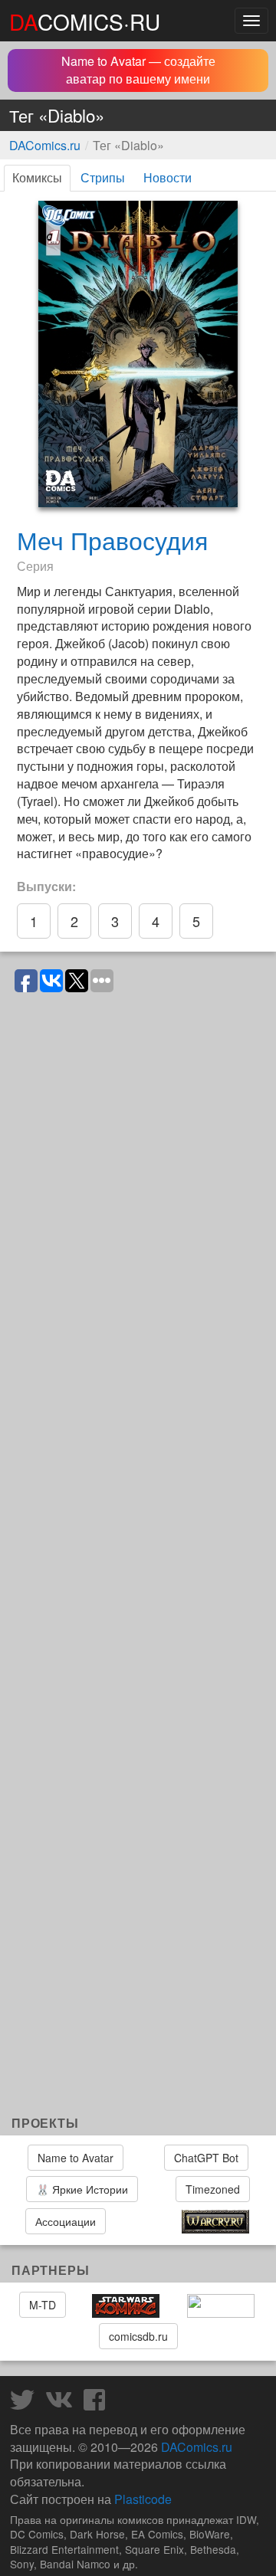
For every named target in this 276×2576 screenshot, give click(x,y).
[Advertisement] (138, 1948)
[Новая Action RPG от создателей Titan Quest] (143, 2222)
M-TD (43, 2305)
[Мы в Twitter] (26, 2404)
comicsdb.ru (138, 2336)
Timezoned (213, 2189)
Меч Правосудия (112, 539)
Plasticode (143, 2499)
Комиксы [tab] (37, 177)
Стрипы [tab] (103, 177)
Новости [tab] (168, 177)
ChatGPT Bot (206, 2158)
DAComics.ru (45, 145)
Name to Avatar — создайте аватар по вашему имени (138, 70)
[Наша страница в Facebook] (98, 2404)
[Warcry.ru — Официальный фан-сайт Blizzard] (216, 2222)
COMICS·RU (85, 21)
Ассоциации (66, 2221)
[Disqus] (138, 1194)
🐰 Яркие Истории (82, 2189)
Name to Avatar (76, 2158)
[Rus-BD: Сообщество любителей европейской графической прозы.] (221, 2306)
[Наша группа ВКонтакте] (63, 2404)
